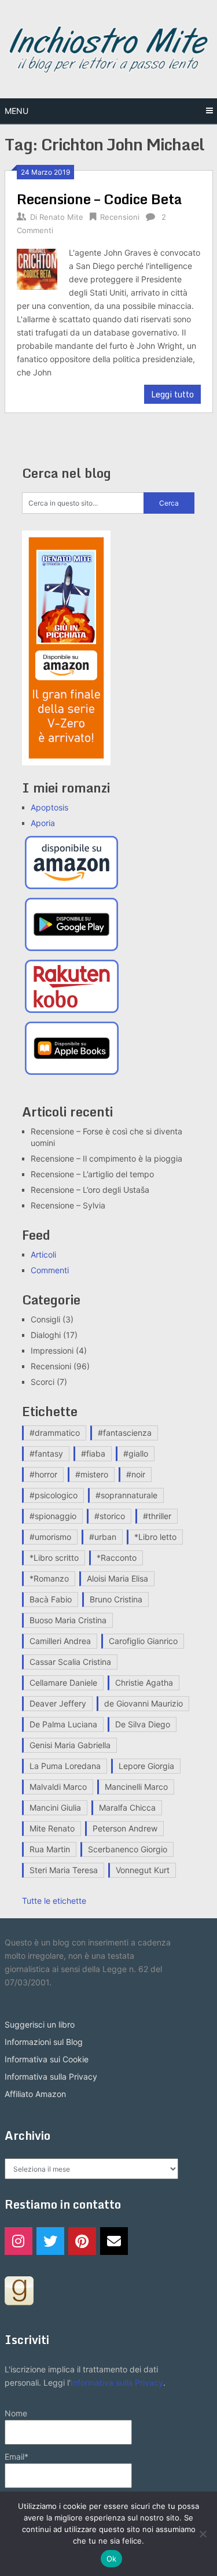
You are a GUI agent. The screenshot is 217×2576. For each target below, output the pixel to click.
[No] (203, 2534)
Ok (112, 2559)
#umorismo (50, 1537)
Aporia (43, 823)
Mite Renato (52, 1828)
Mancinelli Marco (136, 1787)
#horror (43, 1474)
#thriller (157, 1516)
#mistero (92, 1474)
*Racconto (117, 1558)
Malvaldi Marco (58, 1787)
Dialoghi (46, 1335)
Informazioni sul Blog (44, 2042)
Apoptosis (49, 807)
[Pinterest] (82, 2241)
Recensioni (120, 217)
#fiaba (93, 1453)
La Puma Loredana (65, 1766)
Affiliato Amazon (35, 2094)
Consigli (45, 1319)
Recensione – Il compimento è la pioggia (106, 1158)
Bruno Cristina (116, 1599)
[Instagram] (19, 2241)
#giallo (136, 1453)
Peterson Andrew (125, 1828)
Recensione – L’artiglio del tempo (92, 1174)
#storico (110, 1516)
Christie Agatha (144, 1683)
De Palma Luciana (63, 1724)
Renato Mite (61, 217)
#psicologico (54, 1495)
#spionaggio (53, 1516)
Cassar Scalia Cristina (70, 1662)
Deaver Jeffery (58, 1703)
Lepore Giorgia (146, 1766)
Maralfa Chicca (127, 1807)
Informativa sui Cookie (47, 2059)
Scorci (43, 1382)
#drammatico (55, 1433)
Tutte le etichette (54, 1901)
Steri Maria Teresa (64, 1870)
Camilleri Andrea (60, 1641)
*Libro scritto (54, 1558)
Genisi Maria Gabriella (70, 1745)
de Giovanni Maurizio (144, 1703)
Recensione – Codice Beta (100, 199)
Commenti (50, 1270)
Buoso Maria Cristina (68, 1620)
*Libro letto (155, 1537)
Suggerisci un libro (40, 2024)
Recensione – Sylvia (68, 1205)
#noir (136, 1474)
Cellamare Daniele (63, 1683)
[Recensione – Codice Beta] (37, 268)
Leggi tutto (172, 394)
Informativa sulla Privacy (51, 2076)
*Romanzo (49, 1578)
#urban (103, 1537)
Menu (16, 111)
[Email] (114, 2241)
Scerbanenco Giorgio (128, 1849)
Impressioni (52, 1350)
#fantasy (46, 1453)
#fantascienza (125, 1433)
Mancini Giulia (55, 1807)
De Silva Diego (143, 1724)
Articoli (43, 1254)
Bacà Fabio (51, 1599)
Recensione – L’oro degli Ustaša (90, 1190)
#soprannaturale (126, 1495)
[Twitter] (50, 2241)
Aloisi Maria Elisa (117, 1578)
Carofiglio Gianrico (143, 1641)
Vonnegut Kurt (143, 1870)
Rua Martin (50, 1849)
